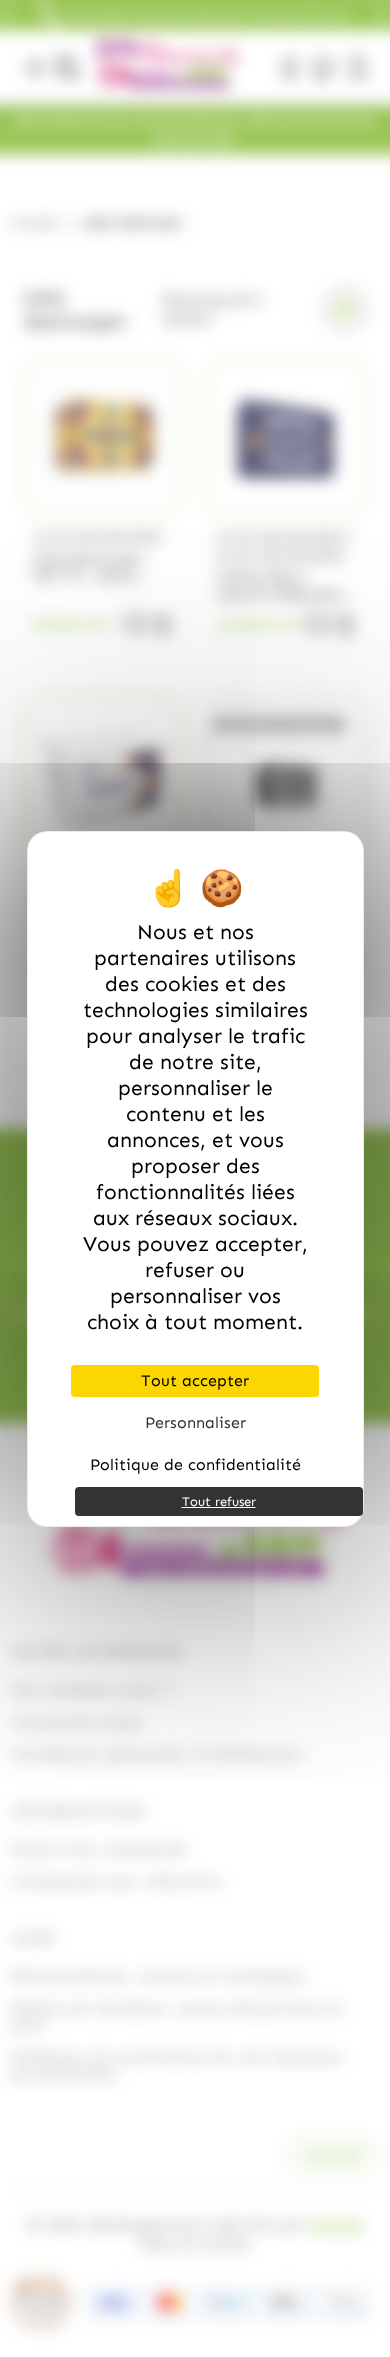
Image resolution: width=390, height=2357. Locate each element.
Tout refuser (219, 1501)
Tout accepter (195, 1380)
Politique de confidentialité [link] (195, 1464)
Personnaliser (195, 1422)
